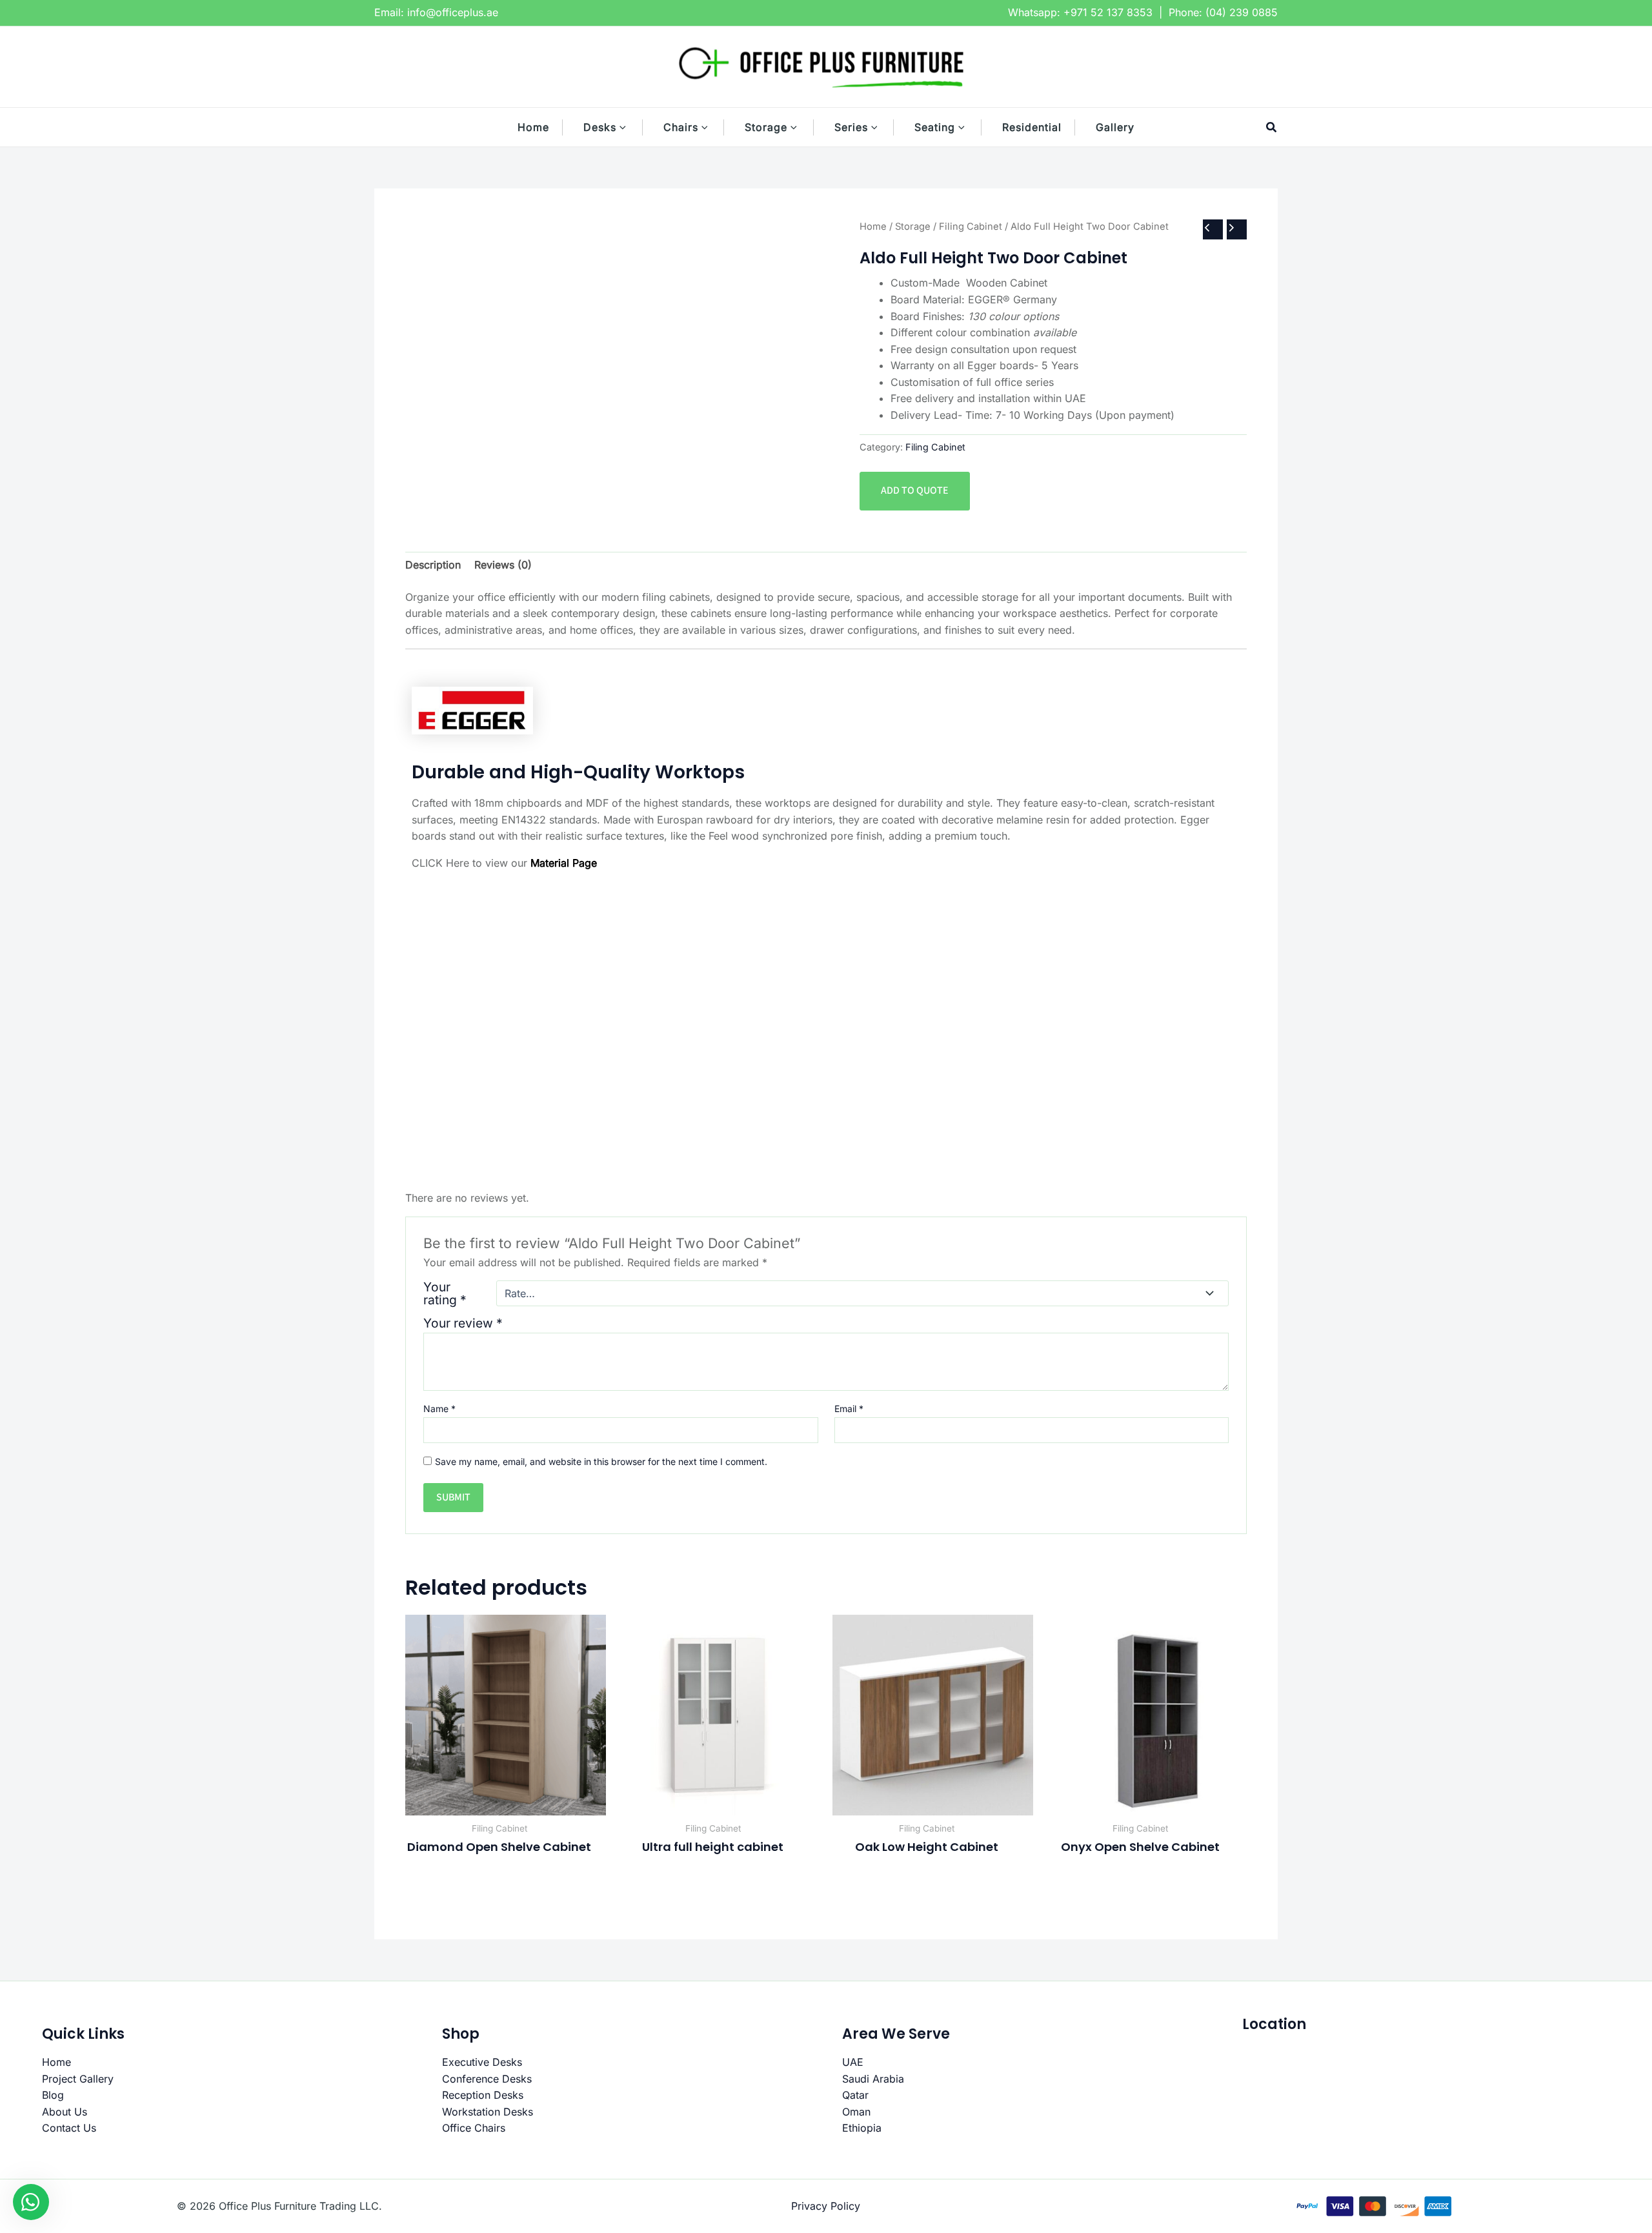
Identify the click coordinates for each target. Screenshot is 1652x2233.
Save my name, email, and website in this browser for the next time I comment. (601, 1461)
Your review (463, 1323)
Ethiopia (862, 2128)
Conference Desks (487, 2079)
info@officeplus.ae (453, 12)
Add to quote (915, 490)
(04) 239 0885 (1242, 12)
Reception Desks (483, 2095)
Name (439, 1409)
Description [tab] (433, 565)
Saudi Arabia (873, 2079)
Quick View (506, 1803)
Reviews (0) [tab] (503, 565)
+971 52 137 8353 (1108, 12)
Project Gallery (78, 2079)
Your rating (445, 1293)
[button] (629, 127)
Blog (53, 2095)
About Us (65, 2112)
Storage (913, 227)
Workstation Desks (488, 2112)
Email (849, 1409)
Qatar (855, 2095)
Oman (856, 2112)
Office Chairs (474, 2128)
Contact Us (69, 2128)
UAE (853, 2062)
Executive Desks (482, 2062)
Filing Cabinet (971, 227)
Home (873, 227)
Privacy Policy (826, 2206)
